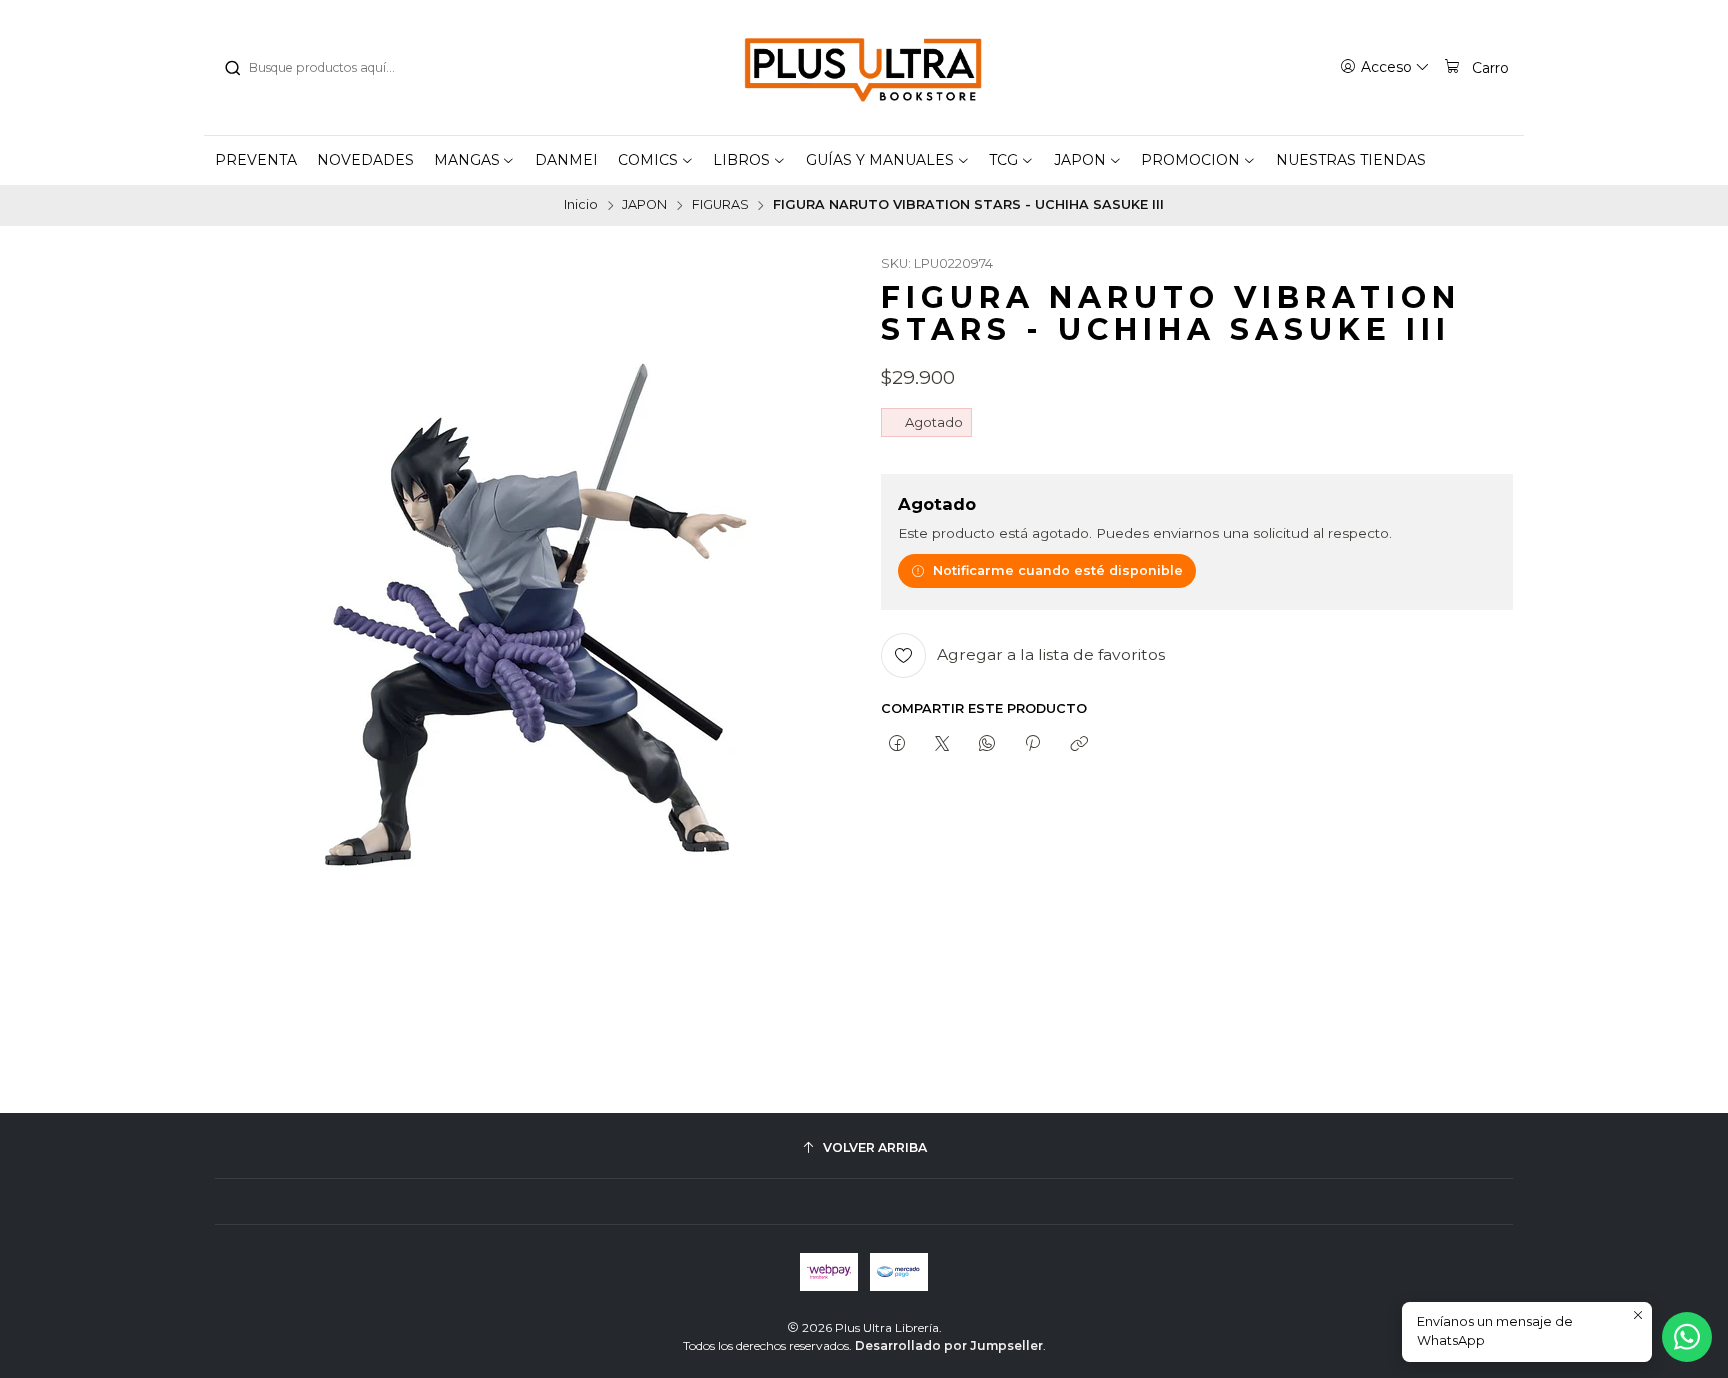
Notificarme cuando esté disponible (1058, 570)
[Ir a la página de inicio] (864, 68)
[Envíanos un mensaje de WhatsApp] (1687, 1337)
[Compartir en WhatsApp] (987, 744)
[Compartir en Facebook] (896, 744)
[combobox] (325, 68)
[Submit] (232, 68)
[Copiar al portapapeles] (1078, 744)
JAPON (644, 205)
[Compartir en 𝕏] (941, 744)
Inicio (581, 205)
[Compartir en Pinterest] (1033, 744)
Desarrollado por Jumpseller (949, 1345)
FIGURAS (720, 205)
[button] (475, 160)
